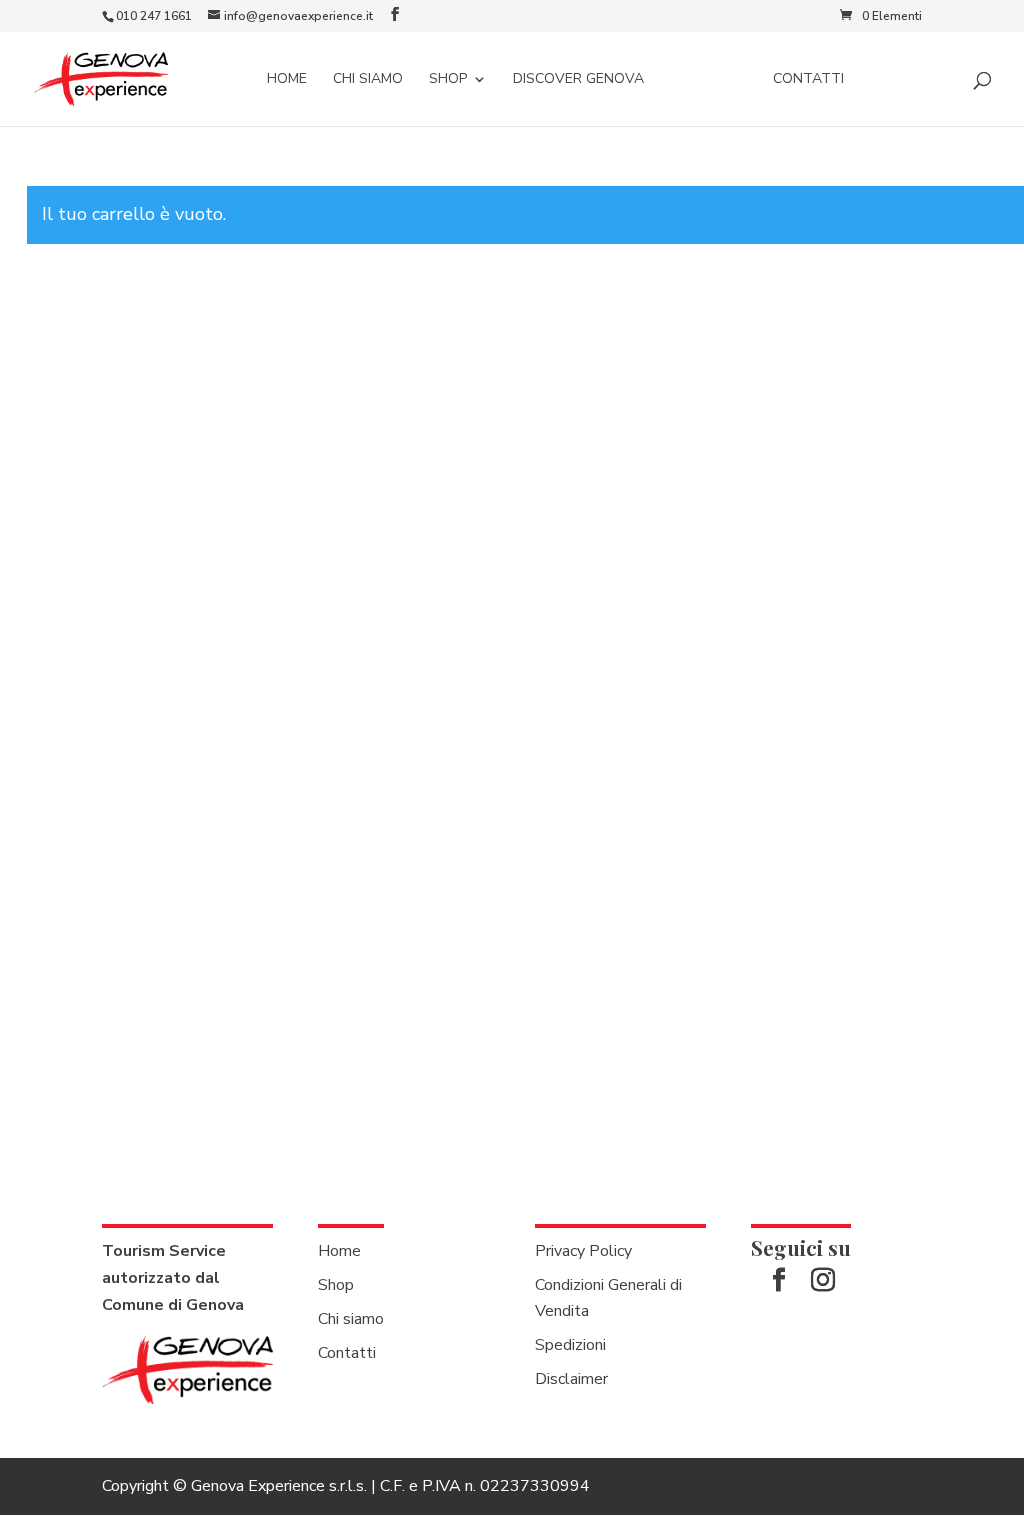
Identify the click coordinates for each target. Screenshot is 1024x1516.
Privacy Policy (583, 1251)
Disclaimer (571, 1379)
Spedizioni (570, 1345)
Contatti (808, 80)
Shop (448, 80)
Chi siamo (368, 80)
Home (287, 80)
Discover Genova (578, 80)
